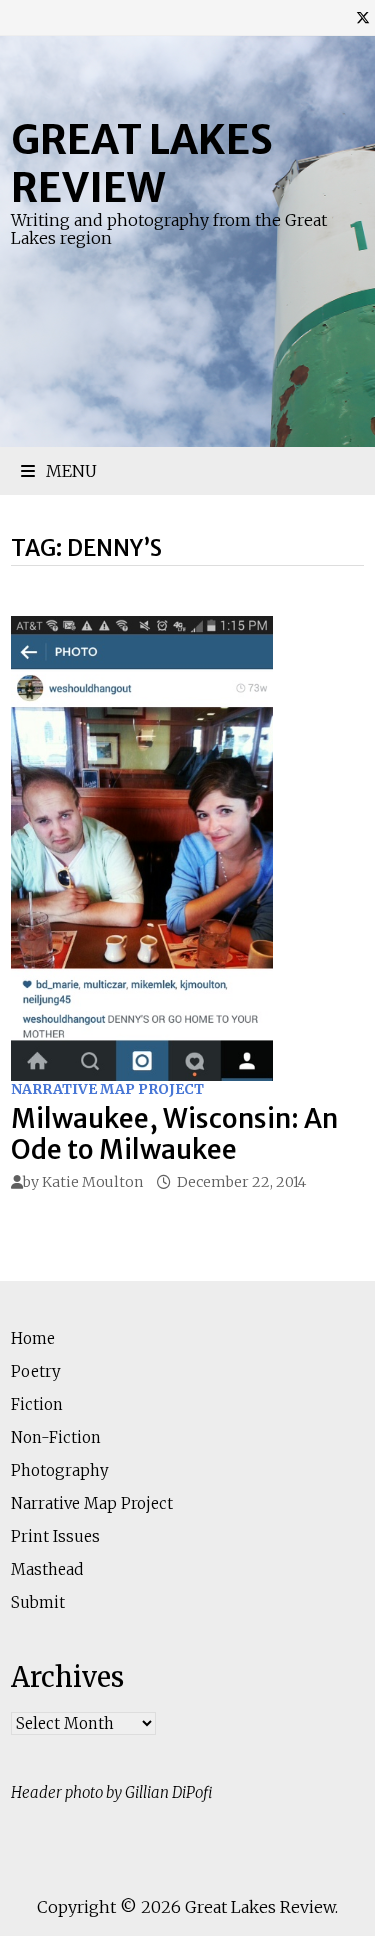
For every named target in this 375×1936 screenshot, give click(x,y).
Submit (38, 1602)
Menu (69, 471)
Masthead (47, 1569)
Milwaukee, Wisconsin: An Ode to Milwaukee (174, 1134)
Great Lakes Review (142, 164)
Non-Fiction (56, 1437)
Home (33, 1338)
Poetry (36, 1371)
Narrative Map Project (107, 1089)
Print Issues (55, 1536)
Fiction (37, 1404)
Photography (60, 1470)
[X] (363, 17)
